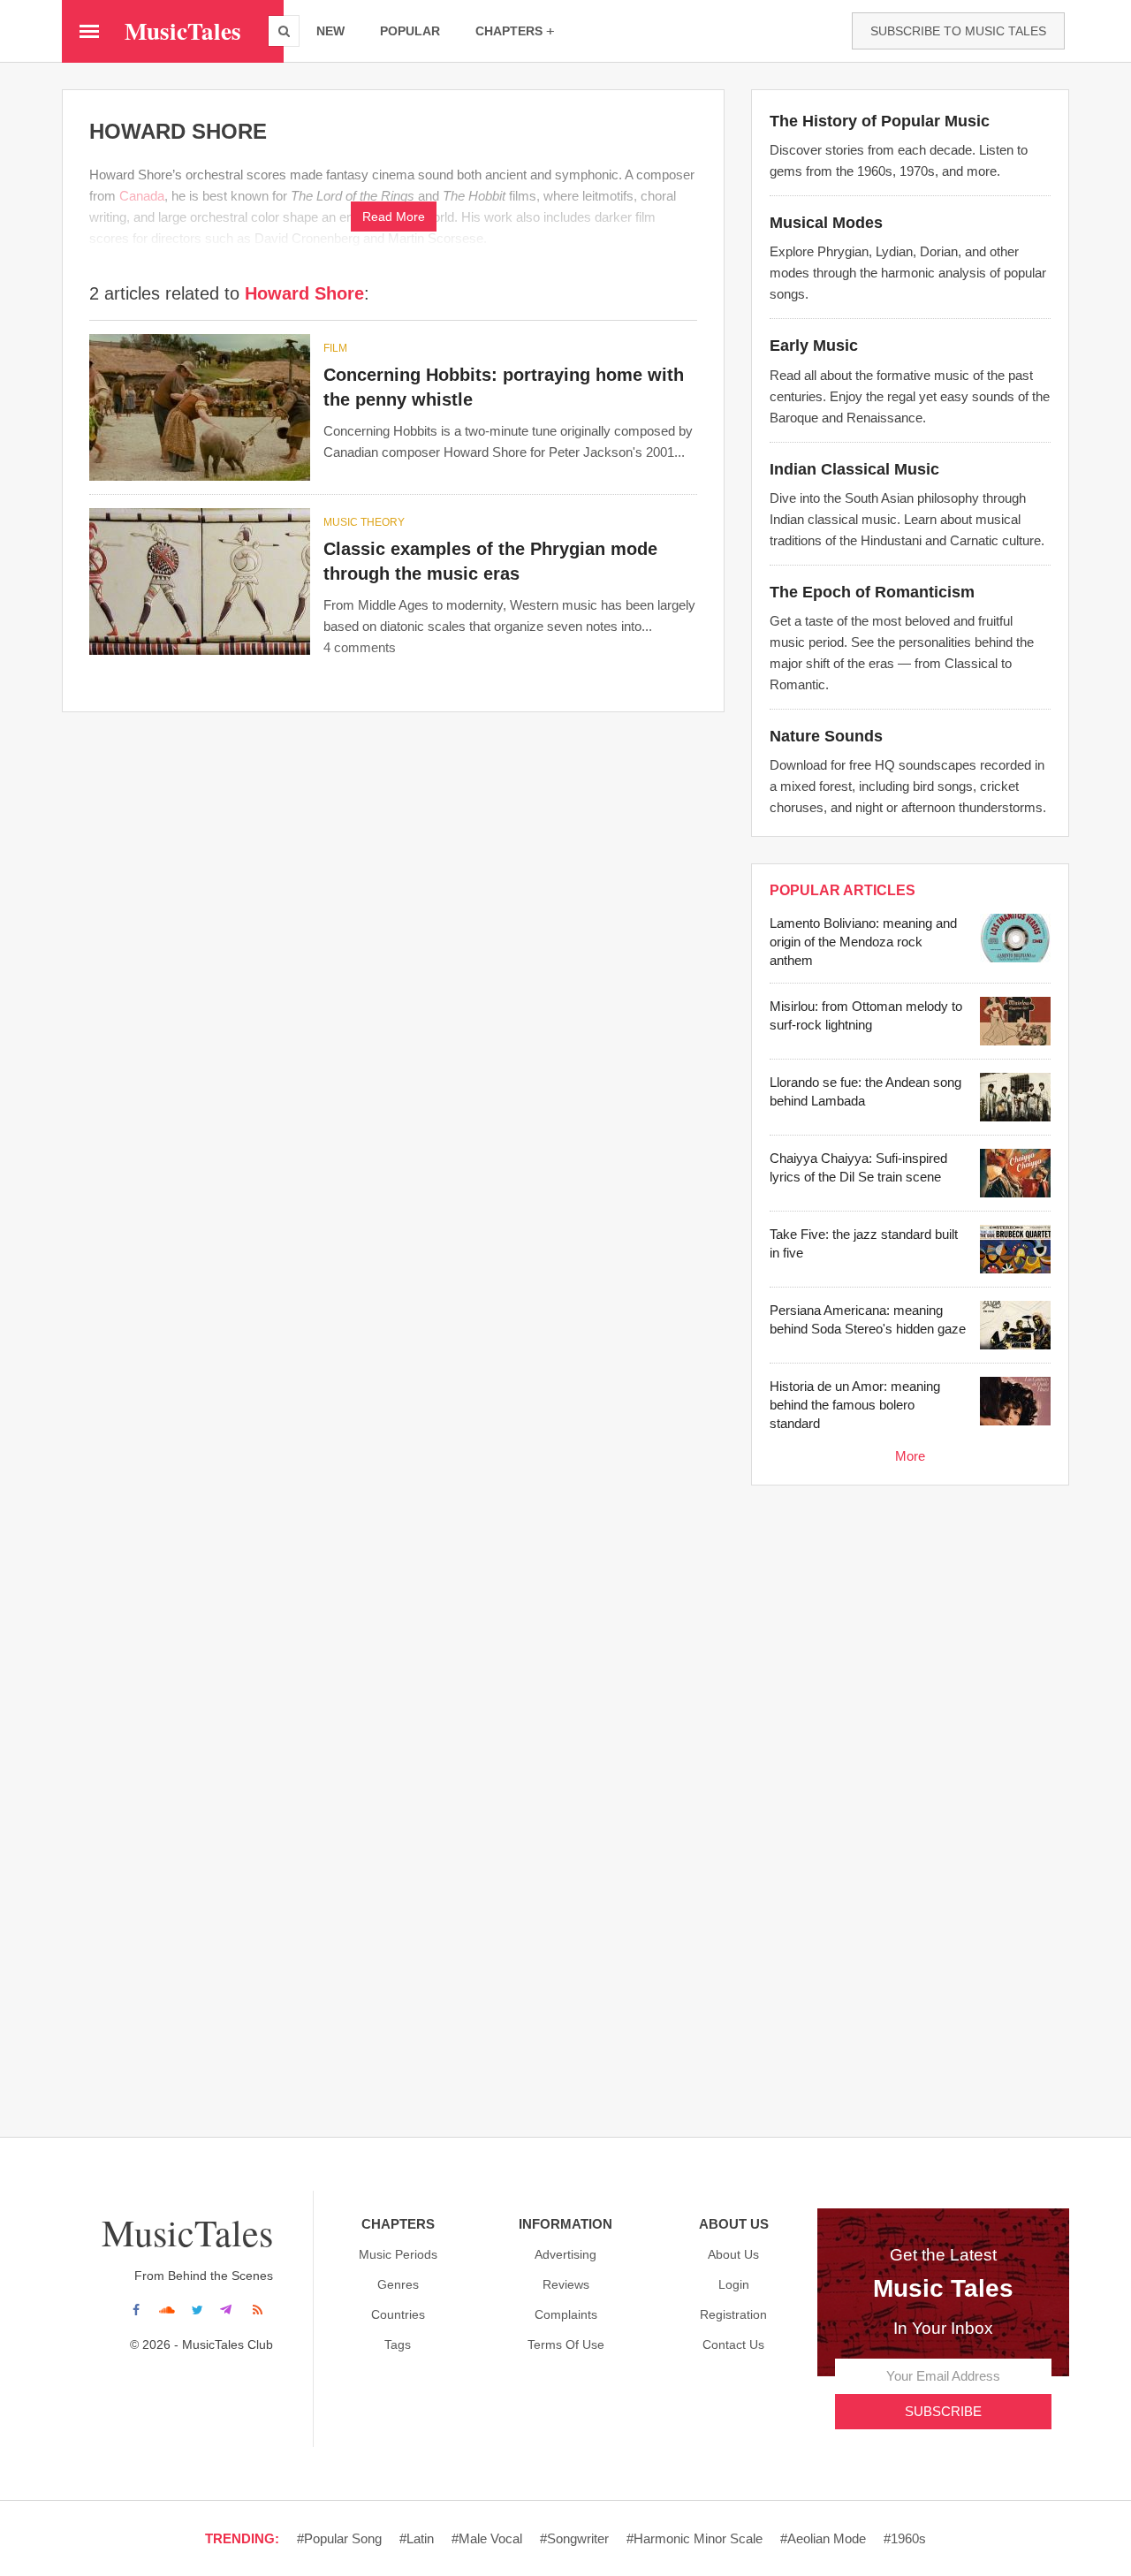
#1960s (905, 2538)
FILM (335, 348)
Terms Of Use (566, 2344)
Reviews (566, 2284)
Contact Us (733, 2344)
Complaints (566, 2314)
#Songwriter (574, 2538)
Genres (398, 2284)
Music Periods (398, 2254)
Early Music (814, 346)
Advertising (565, 2254)
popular (410, 31)
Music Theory (364, 522)
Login (734, 2284)
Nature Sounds (826, 736)
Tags (398, 2344)
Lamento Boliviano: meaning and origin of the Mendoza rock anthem (863, 942)
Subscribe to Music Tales (958, 31)
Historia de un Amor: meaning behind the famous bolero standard (855, 1405)
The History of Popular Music (880, 121)
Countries (398, 2314)
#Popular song (339, 2538)
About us (733, 2254)
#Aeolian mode (823, 2538)
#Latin (417, 2538)
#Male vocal (487, 2538)
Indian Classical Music (854, 469)
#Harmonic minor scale (695, 2538)
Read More (394, 217)
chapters (509, 31)
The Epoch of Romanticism (872, 592)
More (910, 1456)
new (330, 31)
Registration (733, 2314)
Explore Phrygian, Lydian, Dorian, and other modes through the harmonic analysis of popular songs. (908, 273)
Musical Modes (826, 223)
